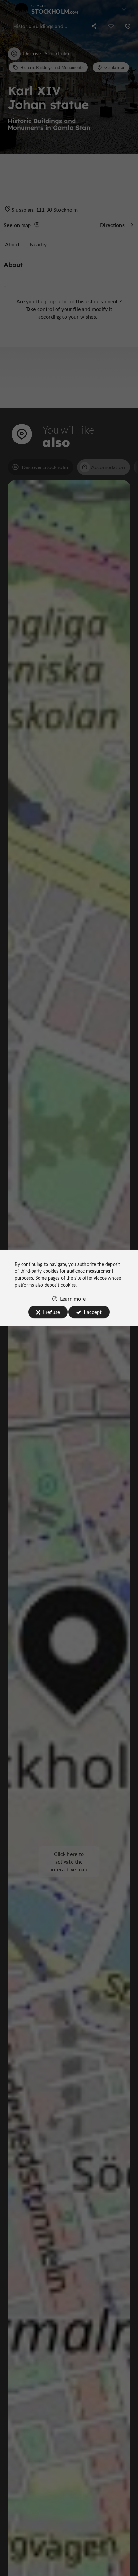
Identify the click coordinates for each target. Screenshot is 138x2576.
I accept (93, 1312)
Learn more (73, 1298)
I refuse (52, 1312)
